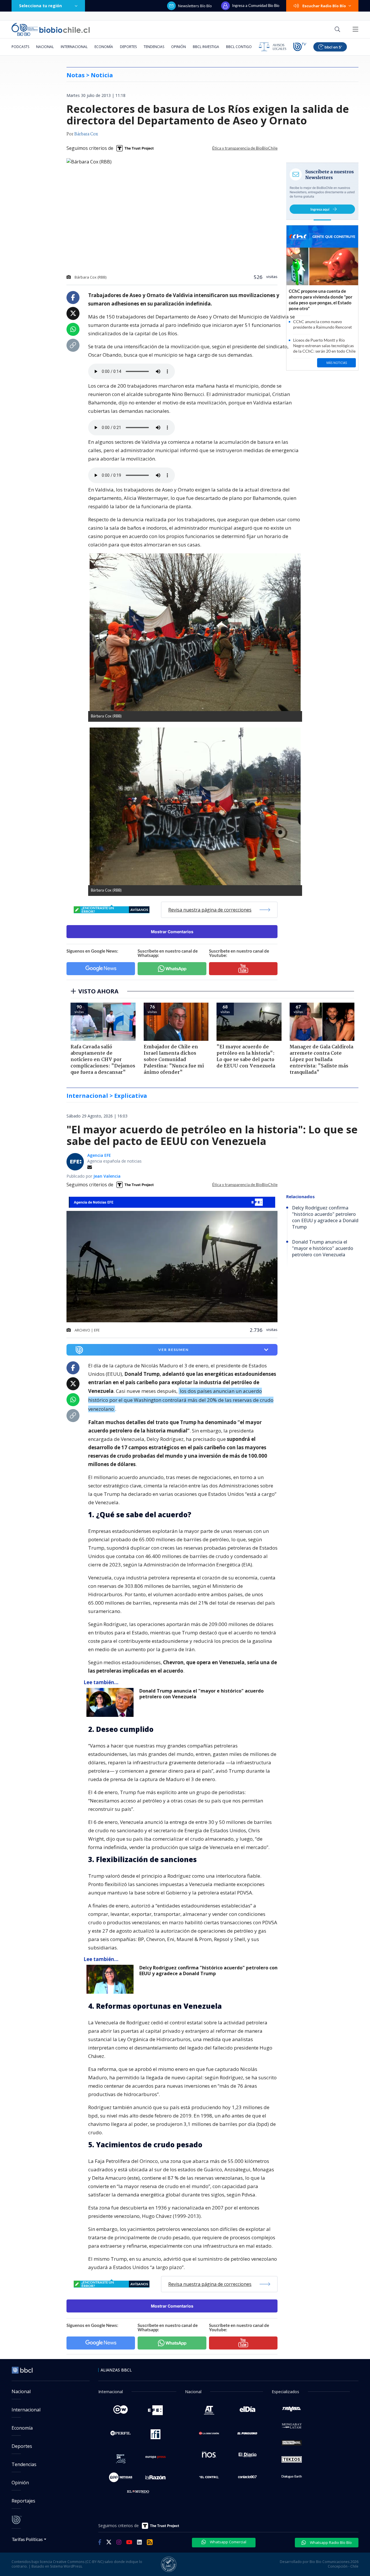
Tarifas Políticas (27, 2539)
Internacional (74, 47)
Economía (104, 47)
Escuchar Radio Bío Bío (324, 6)
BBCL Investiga (206, 47)
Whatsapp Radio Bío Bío (330, 2542)
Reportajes (23, 2501)
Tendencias (154, 47)
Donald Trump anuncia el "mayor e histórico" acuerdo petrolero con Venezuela (201, 1694)
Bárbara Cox (86, 134)
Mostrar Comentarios (172, 932)
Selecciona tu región (40, 6)
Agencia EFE (99, 1155)
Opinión (178, 47)
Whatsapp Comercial (228, 2542)
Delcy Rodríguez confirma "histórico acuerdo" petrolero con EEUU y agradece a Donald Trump (208, 1971)
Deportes (128, 47)
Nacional (45, 47)
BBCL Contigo (239, 47)
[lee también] (111, 1702)
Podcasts (20, 47)
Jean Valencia (107, 1176)
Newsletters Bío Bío (195, 6)
